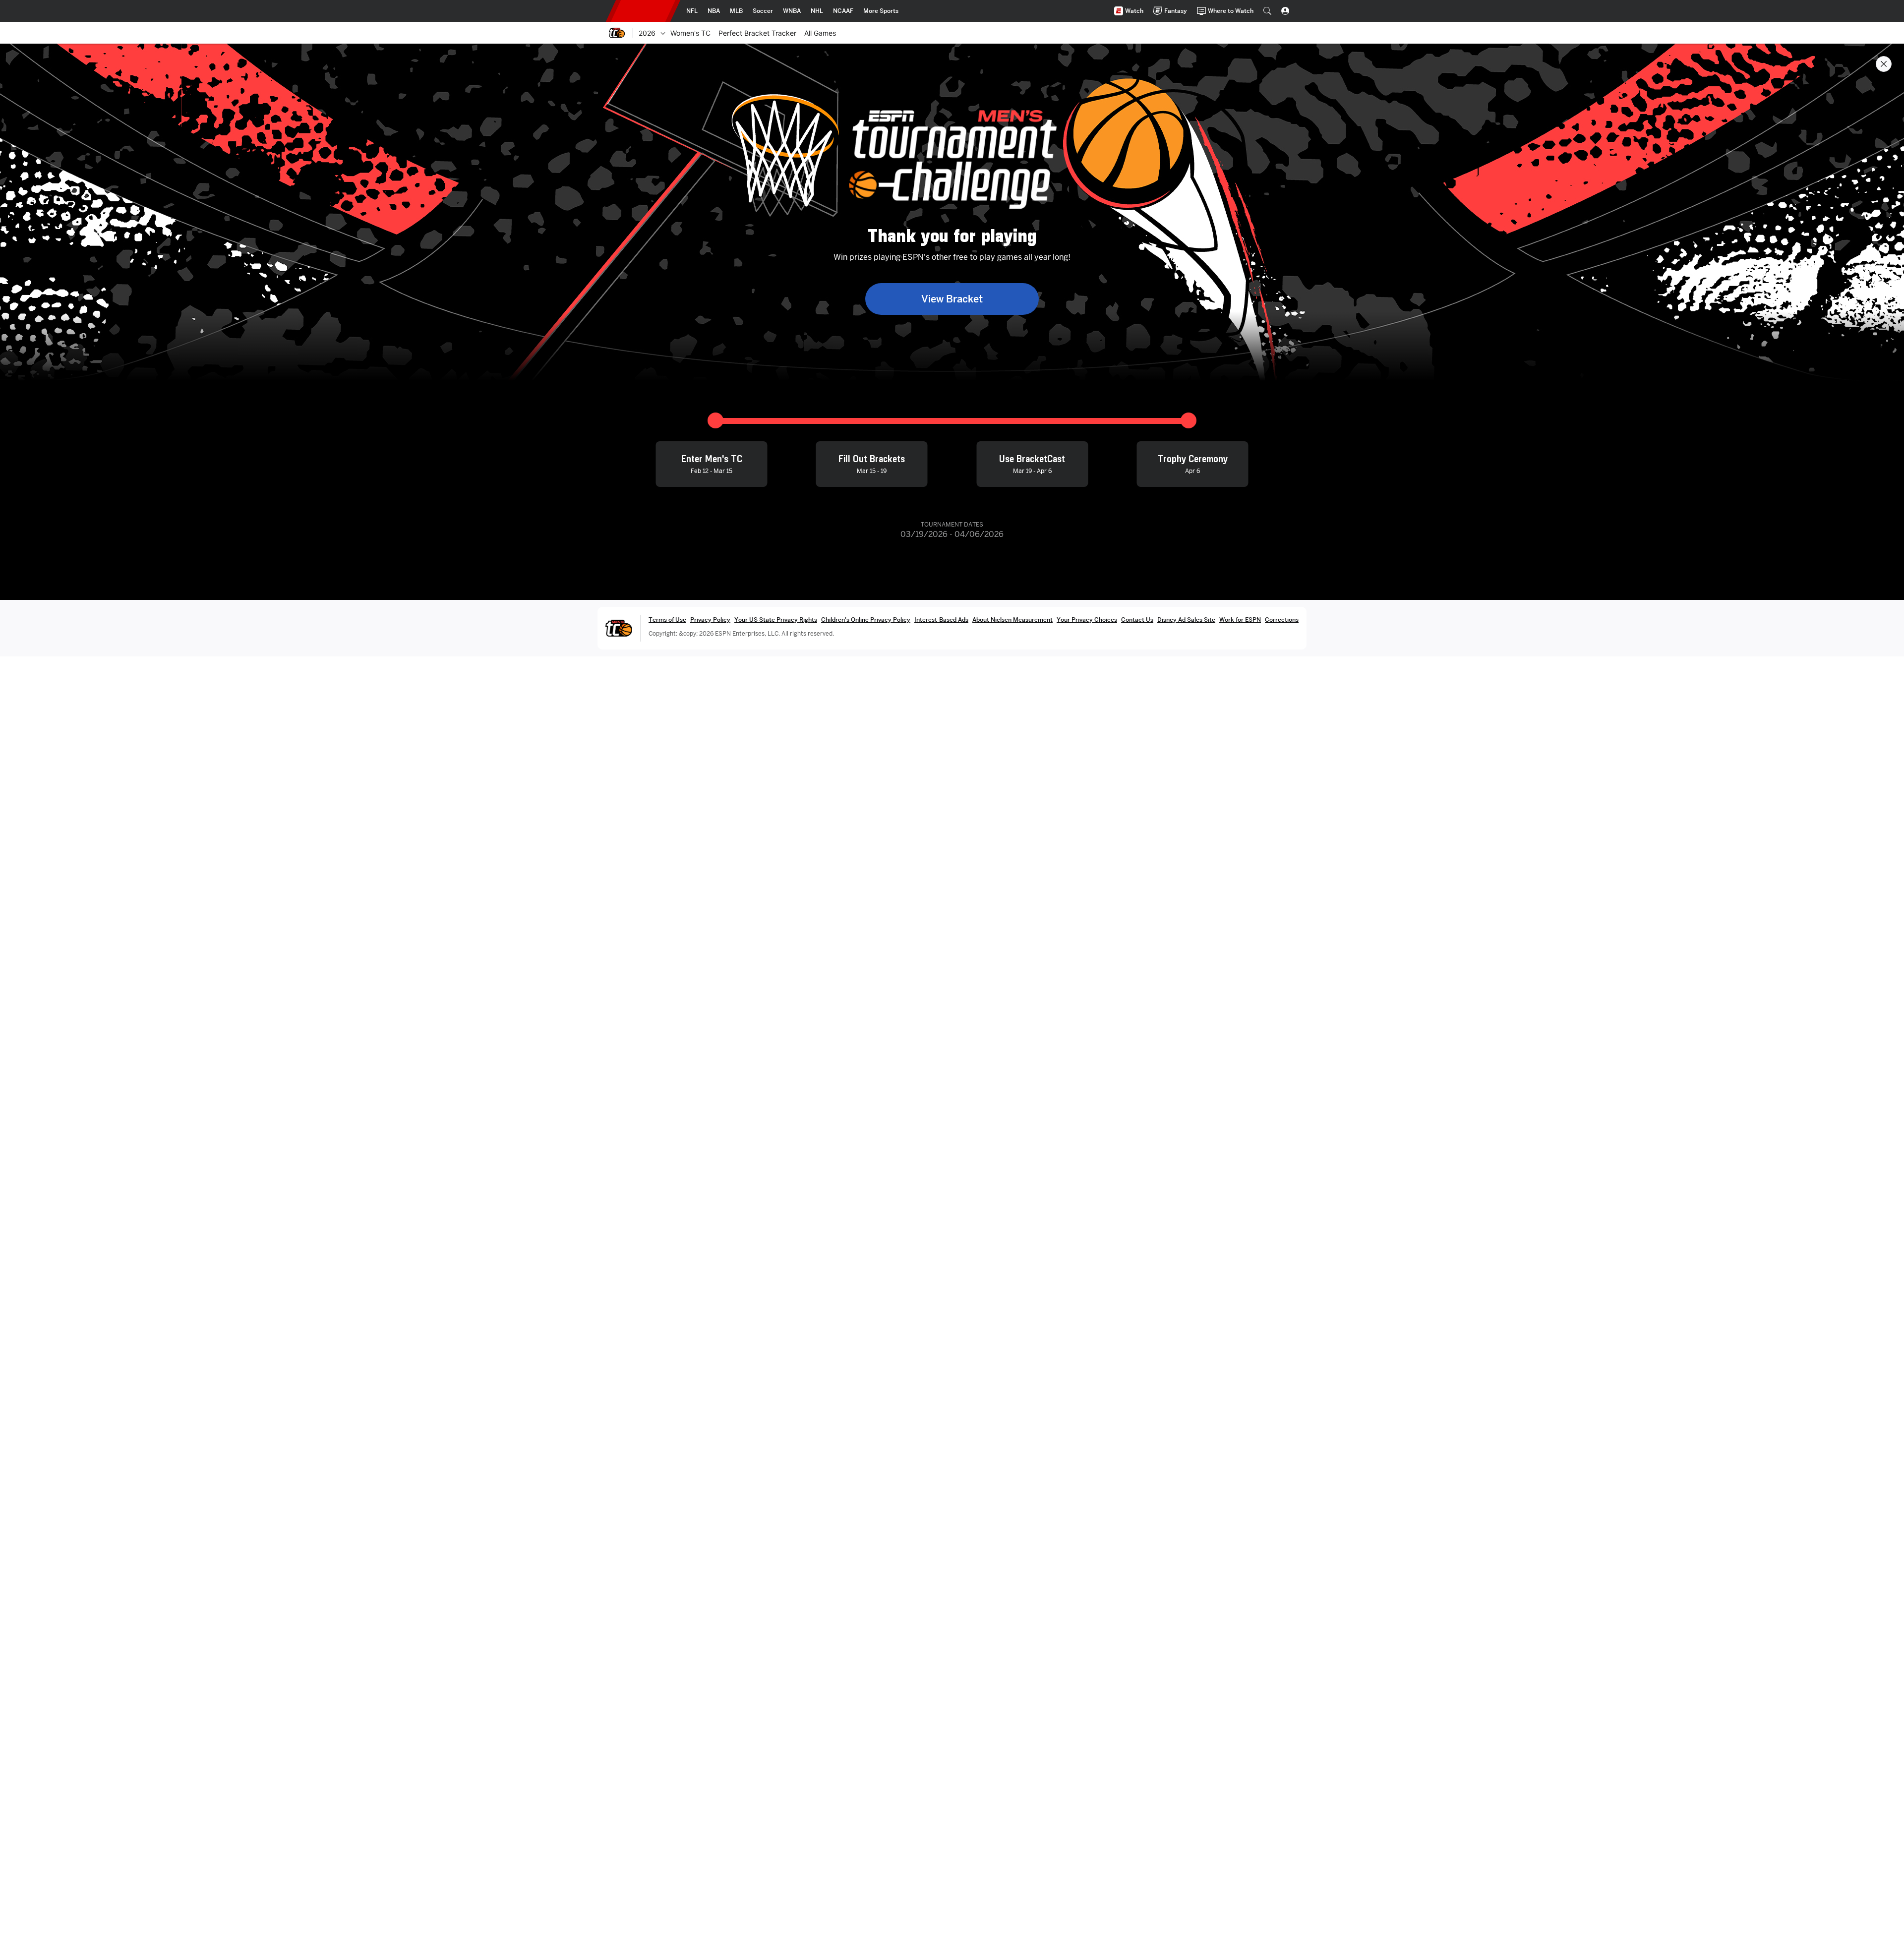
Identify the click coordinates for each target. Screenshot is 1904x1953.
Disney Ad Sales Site (1186, 620)
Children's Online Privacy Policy (866, 620)
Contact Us (1137, 620)
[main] (952, 998)
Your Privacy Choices (1087, 620)
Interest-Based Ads (941, 620)
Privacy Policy (710, 620)
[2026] (663, 33)
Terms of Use (667, 620)
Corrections (1282, 620)
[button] (1267, 11)
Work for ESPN (1240, 620)
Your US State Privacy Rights (776, 620)
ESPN (643, 11)
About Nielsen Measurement (1012, 620)
